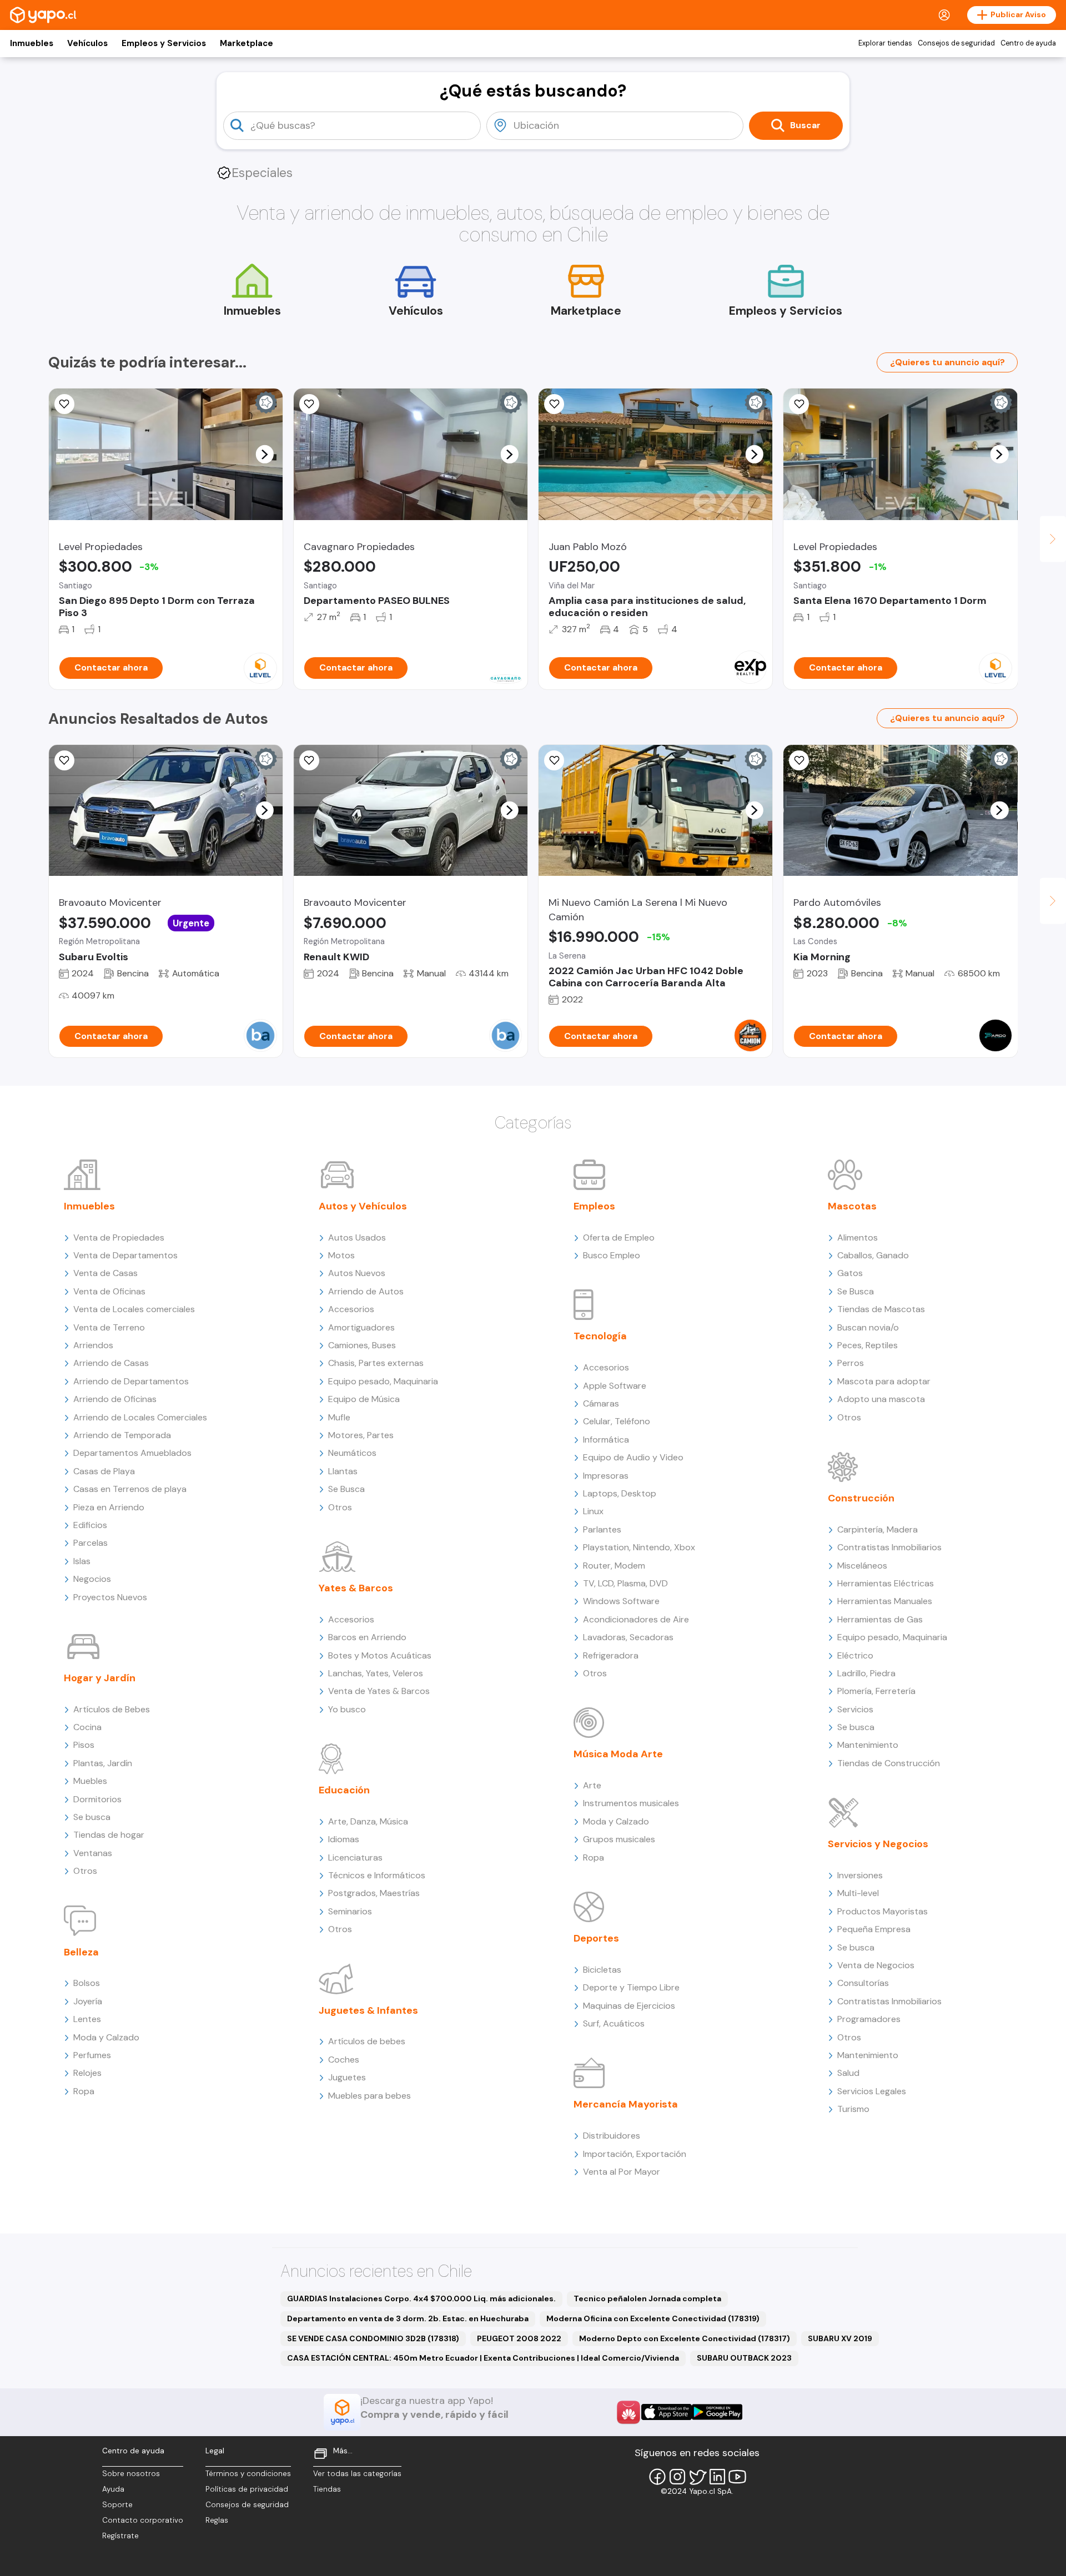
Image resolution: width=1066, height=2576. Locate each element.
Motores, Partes (361, 1435)
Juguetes (347, 2077)
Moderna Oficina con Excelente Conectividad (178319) (653, 2318)
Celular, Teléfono (617, 1421)
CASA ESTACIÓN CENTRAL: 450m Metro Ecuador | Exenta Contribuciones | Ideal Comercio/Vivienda (483, 2358)
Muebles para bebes (369, 2096)
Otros (85, 1871)
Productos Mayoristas (883, 1911)
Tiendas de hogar (109, 1835)
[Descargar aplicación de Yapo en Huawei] (628, 2412)
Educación (344, 1790)
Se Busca (346, 1489)
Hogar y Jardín (100, 1678)
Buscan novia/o (868, 1327)
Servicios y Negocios (878, 1844)
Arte (592, 1785)
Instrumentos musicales (631, 1803)
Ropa (84, 2091)
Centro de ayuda (1028, 43)
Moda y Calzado (106, 2037)
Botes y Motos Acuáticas (380, 1655)
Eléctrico (855, 1655)
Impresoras (606, 1476)
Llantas (343, 1471)
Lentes (87, 2019)
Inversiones (860, 1875)
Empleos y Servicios (164, 43)
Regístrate (120, 2536)
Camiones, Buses (362, 1345)
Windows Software (621, 1601)
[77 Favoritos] (64, 404)
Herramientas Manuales (885, 1601)
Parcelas (90, 1543)
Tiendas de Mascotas (881, 1309)
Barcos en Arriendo (367, 1637)
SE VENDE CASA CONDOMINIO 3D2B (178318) (373, 2338)
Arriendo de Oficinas (115, 1399)
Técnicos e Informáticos (377, 1875)
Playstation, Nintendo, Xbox (639, 1547)
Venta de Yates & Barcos (379, 1691)
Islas (82, 1561)
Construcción (861, 1498)
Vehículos (87, 43)
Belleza (81, 1952)
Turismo (853, 2109)
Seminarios (350, 1911)
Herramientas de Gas (880, 1619)
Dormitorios (97, 1799)
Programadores (869, 2019)
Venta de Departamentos (125, 1255)
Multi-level (858, 1893)
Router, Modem (614, 1566)
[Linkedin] (717, 2477)
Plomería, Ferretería (876, 1691)
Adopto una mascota (881, 1399)
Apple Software (615, 1386)
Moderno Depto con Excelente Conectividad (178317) (685, 2338)
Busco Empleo (612, 1255)
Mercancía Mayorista (626, 2104)
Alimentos (858, 1237)
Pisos (84, 1745)
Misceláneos (862, 1566)
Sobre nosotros (131, 2474)
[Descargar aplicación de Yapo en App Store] (667, 2412)
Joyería (88, 2001)
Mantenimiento (868, 1745)
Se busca (92, 1817)
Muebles (90, 1781)
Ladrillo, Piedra (866, 1673)
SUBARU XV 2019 (840, 2338)
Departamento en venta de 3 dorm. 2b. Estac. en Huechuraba (408, 2318)
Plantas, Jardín (103, 1763)
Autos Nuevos (357, 1273)
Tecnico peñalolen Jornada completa (647, 2298)
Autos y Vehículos (363, 1206)
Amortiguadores (361, 1327)
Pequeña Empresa (874, 1929)
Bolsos (87, 1983)
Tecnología (600, 1336)
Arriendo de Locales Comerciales (140, 1417)
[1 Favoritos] (554, 760)
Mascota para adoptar (884, 1381)
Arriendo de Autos (366, 1291)
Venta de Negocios (876, 1965)
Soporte (117, 2505)
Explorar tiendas (885, 43)
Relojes (87, 2073)
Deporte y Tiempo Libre (631, 1987)
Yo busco (347, 1709)
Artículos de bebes (367, 2041)
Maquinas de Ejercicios (629, 2006)
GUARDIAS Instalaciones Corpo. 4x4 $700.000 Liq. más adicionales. (421, 2298)
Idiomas (344, 1839)
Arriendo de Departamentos (131, 1381)
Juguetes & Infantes (368, 2010)
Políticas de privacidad (247, 2489)
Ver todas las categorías (357, 2474)
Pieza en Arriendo (109, 1507)
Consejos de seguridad (956, 43)
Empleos (594, 1206)
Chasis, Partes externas (376, 1363)
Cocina (87, 1727)
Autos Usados (357, 1237)
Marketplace (247, 43)
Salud (848, 2073)
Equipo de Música (364, 1399)
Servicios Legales (872, 2091)
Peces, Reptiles (868, 1345)
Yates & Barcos (356, 1588)
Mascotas (852, 1206)
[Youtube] (737, 2477)
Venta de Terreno (109, 1327)
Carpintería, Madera (878, 1529)
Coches (344, 2060)
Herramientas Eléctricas (886, 1583)
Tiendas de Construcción (889, 1763)
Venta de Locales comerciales (134, 1309)
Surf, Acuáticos (614, 2023)
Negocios (92, 1579)
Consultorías (863, 1983)
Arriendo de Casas (111, 1363)
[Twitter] (697, 2477)
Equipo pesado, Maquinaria (383, 1381)
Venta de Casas (105, 1273)
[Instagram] (677, 2477)
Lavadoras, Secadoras (628, 1637)
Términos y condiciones (248, 2474)
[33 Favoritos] (799, 404)
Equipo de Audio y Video (633, 1457)
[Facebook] (657, 2477)
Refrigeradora (611, 1655)
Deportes (596, 1938)
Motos (341, 1255)
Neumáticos (352, 1453)
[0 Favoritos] (64, 760)
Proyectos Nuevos (110, 1597)
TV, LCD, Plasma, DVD (625, 1583)
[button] (264, 454)
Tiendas (327, 2489)
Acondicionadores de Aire (636, 1619)
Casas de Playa (104, 1471)
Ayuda (113, 2489)
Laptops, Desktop (620, 1493)
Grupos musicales (619, 1839)
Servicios (855, 1709)
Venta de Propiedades (119, 1237)
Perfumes (92, 2055)
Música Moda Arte (618, 1754)
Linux (593, 1511)
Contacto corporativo (143, 2520)
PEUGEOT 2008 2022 (519, 2338)
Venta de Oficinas (109, 1291)
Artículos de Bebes (112, 1709)
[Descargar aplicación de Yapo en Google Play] (717, 2412)
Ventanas (93, 1853)
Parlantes (602, 1529)
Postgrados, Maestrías (374, 1893)
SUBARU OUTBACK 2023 (744, 2358)
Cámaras (601, 1403)
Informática (606, 1440)
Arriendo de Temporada (122, 1435)
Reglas (217, 2520)
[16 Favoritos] (309, 404)
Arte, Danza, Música (368, 1821)
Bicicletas (602, 1970)
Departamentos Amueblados (132, 1453)
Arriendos (93, 1345)
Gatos (850, 1273)
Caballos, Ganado (873, 1255)
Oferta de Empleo (619, 1237)
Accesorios (351, 1309)
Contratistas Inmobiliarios (889, 1547)
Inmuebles (32, 43)
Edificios (90, 1525)
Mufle (339, 1417)
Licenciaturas (355, 1857)
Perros (851, 1363)
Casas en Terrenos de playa (130, 1489)
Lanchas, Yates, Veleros (376, 1673)
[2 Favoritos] (554, 404)
